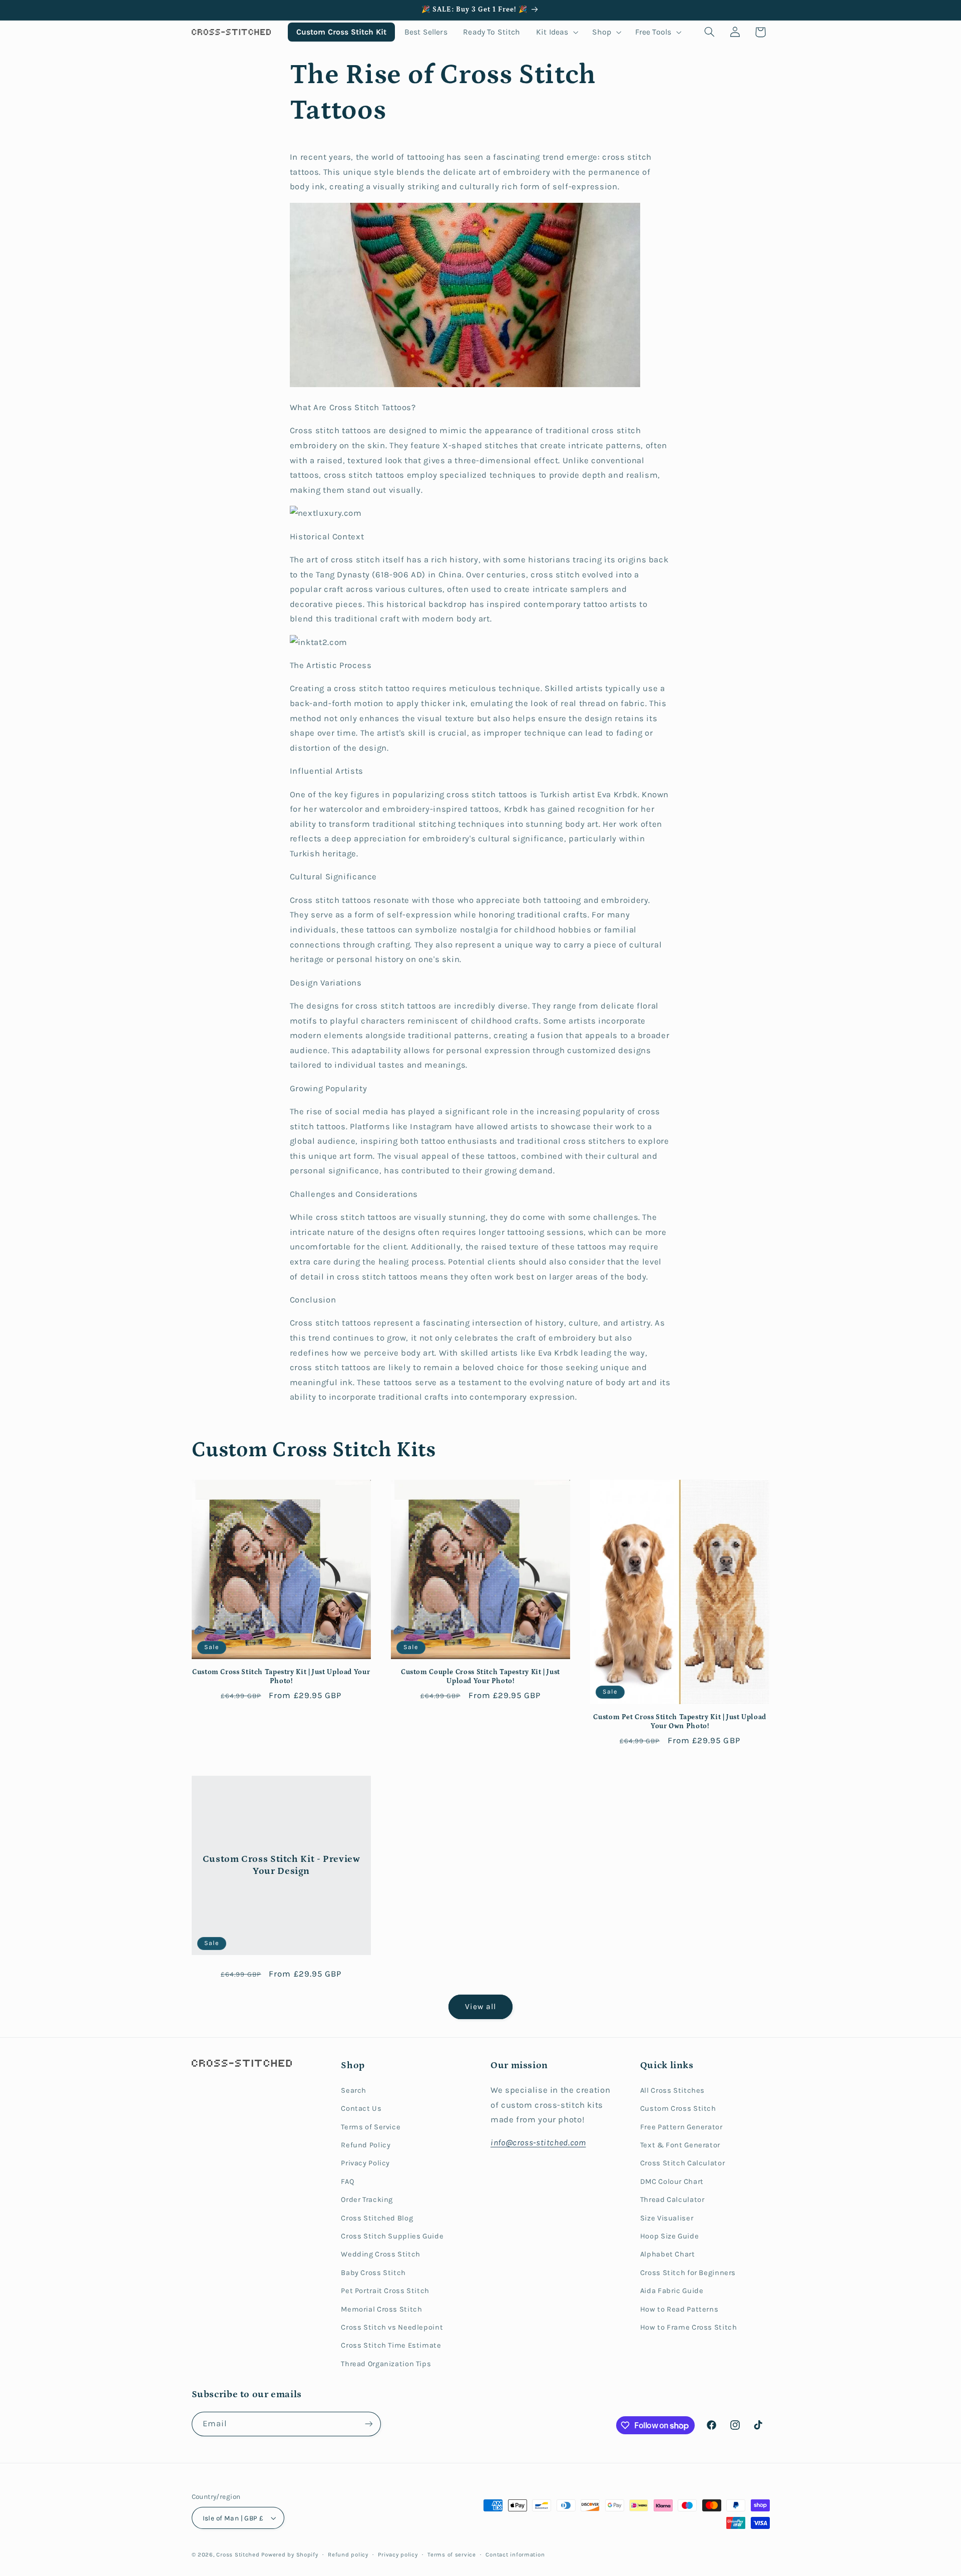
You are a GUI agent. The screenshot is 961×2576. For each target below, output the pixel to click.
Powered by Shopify (290, 2554)
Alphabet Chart (668, 2254)
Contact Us (361, 2109)
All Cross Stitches (672, 2090)
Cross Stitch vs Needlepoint (392, 2327)
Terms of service (452, 2554)
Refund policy (348, 2554)
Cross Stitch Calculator (683, 2163)
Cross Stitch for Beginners (688, 2273)
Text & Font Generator (680, 2145)
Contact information (515, 2554)
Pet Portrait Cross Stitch (385, 2291)
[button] (556, 32)
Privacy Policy (365, 2163)
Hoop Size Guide (669, 2236)
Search (354, 2090)
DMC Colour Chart (672, 2182)
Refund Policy (366, 2145)
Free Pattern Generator (681, 2127)
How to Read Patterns (679, 2309)
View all (480, 2007)
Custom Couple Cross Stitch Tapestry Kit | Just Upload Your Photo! (480, 1677)
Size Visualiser (667, 2218)
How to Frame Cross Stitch (689, 2327)
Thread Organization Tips (386, 2364)
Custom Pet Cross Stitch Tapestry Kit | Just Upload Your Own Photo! (680, 1722)
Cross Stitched (238, 2554)
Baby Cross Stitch (373, 2273)
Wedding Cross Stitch (381, 2254)
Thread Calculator (672, 2200)
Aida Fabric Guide (672, 2291)
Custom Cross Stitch (678, 2109)
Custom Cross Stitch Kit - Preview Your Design (281, 1865)
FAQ (348, 2182)
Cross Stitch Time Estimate (391, 2345)
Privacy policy (398, 2554)
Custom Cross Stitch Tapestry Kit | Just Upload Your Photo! (281, 1677)
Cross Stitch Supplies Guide (392, 2236)
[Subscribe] (368, 2424)
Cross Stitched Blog (377, 2218)
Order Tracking (367, 2200)
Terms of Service (371, 2127)
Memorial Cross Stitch (381, 2309)
